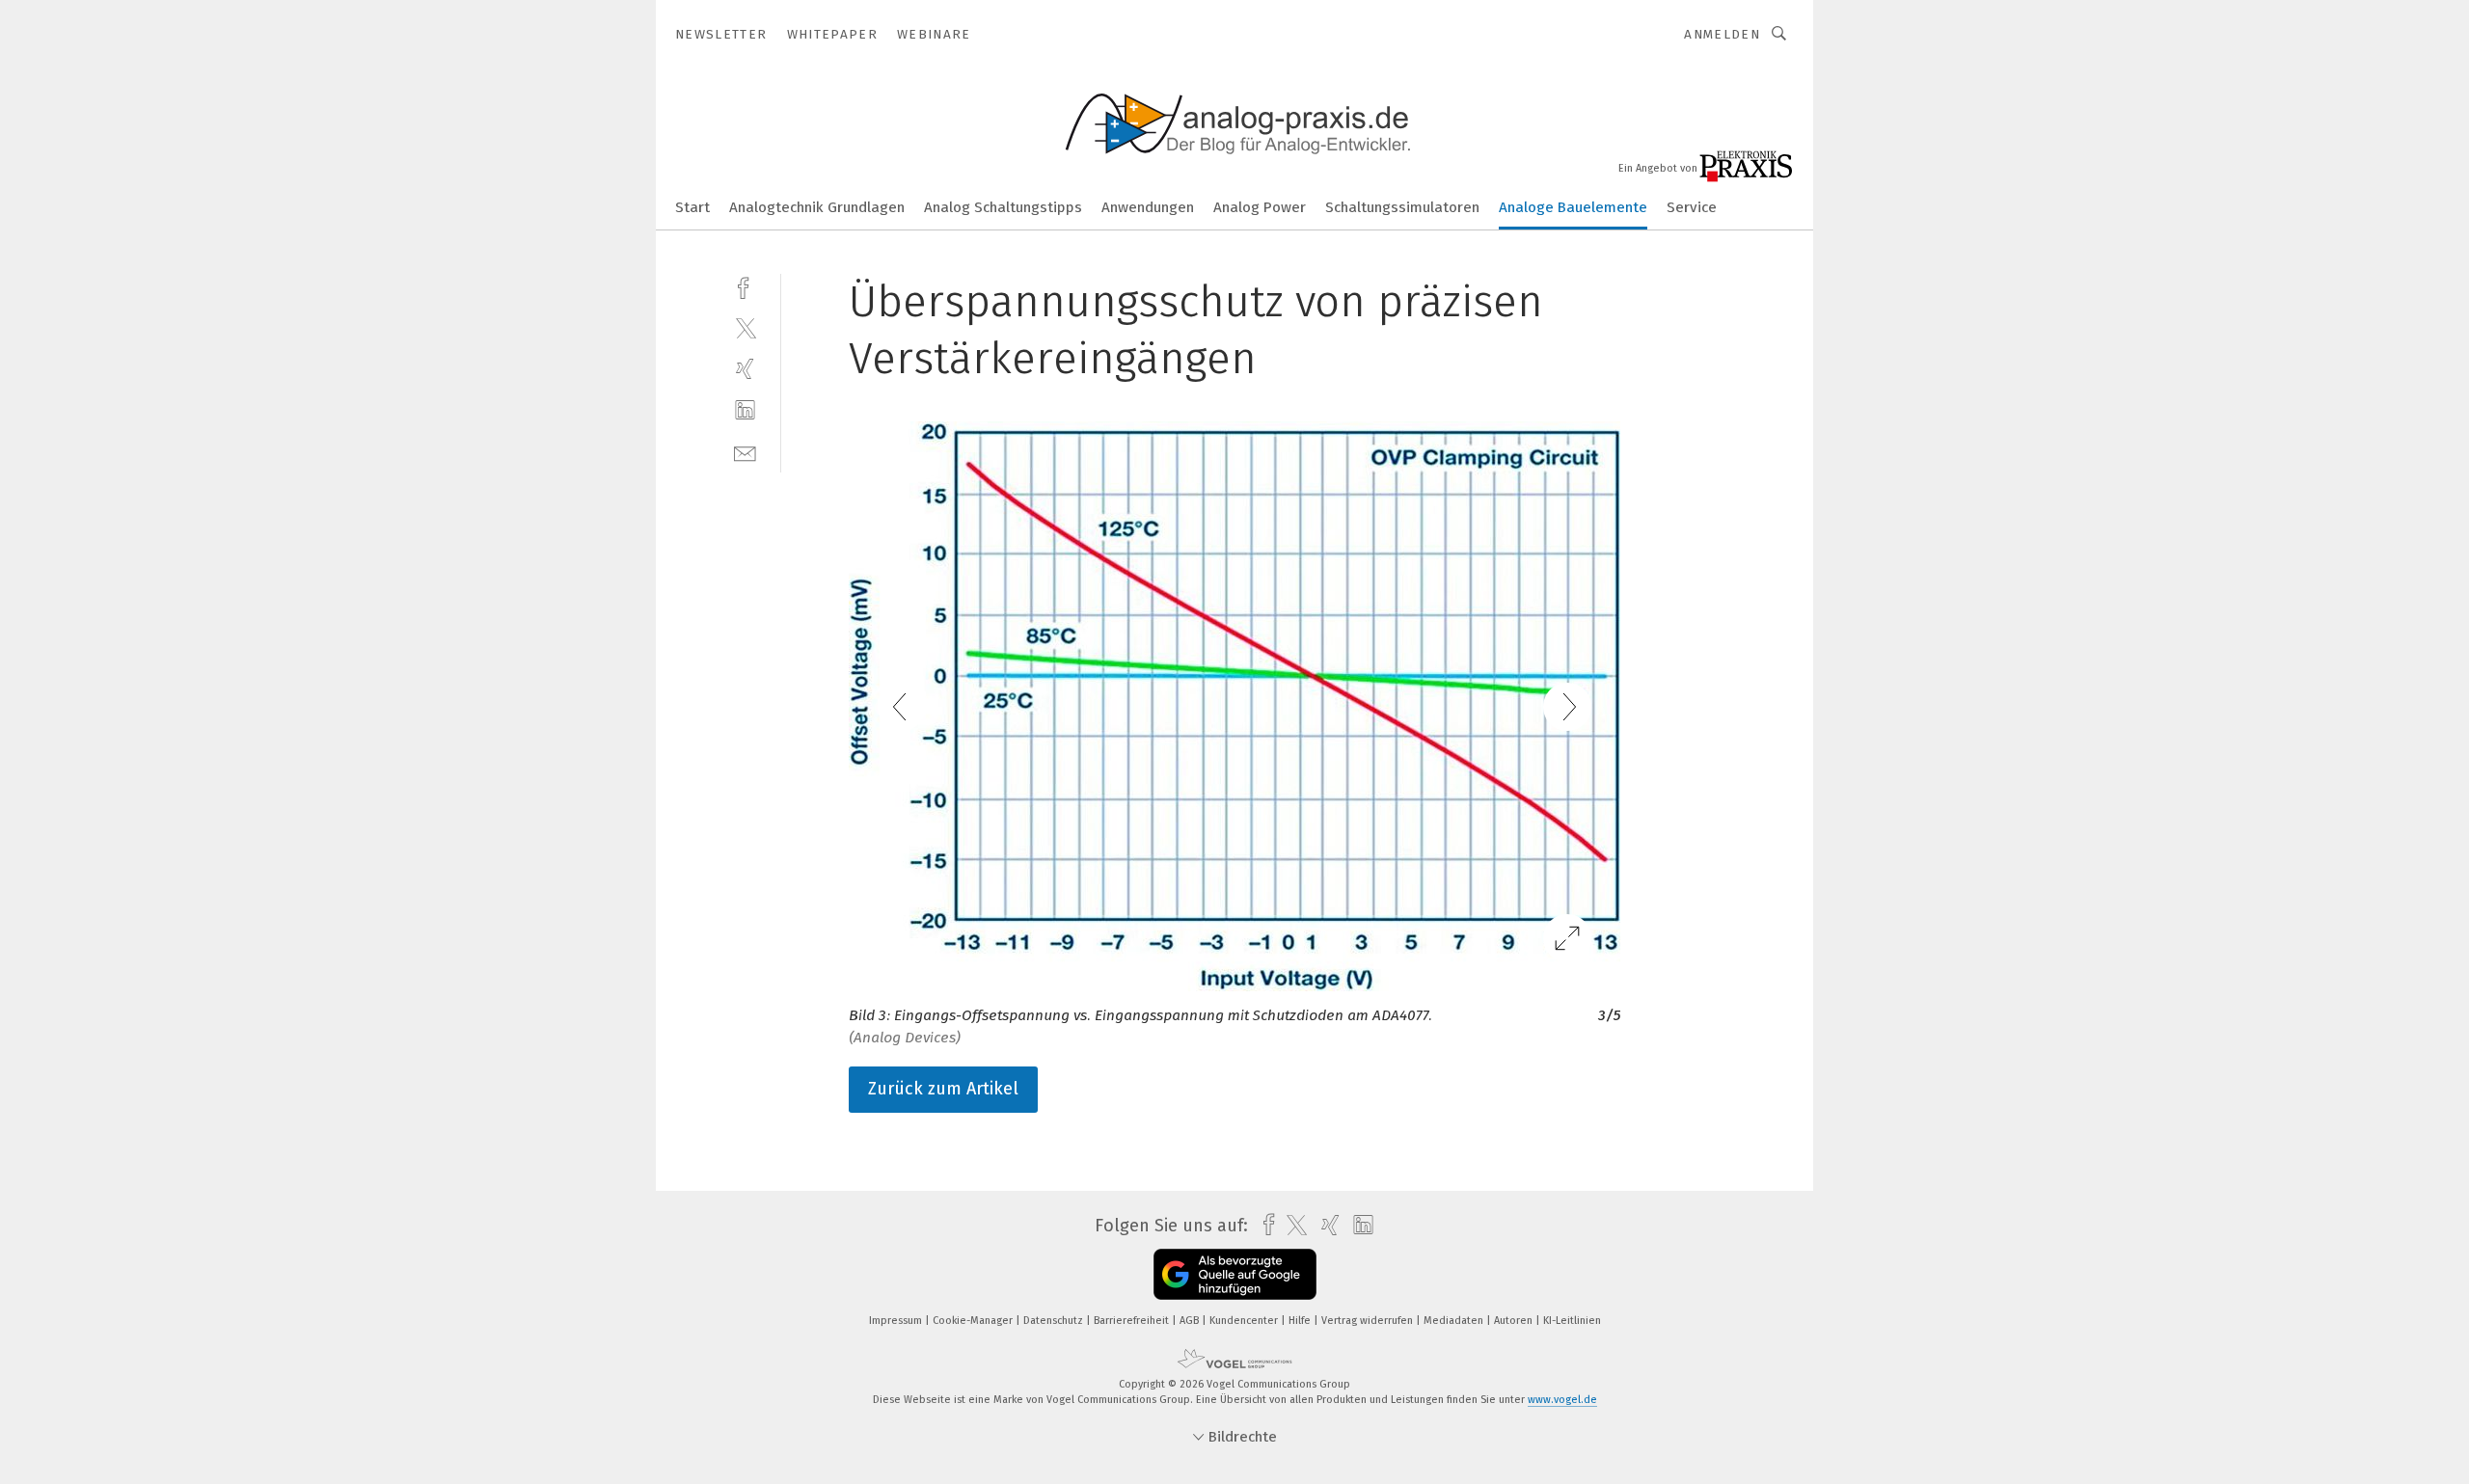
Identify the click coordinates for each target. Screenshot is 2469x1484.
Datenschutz (1055, 1321)
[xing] (745, 369)
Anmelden (1722, 34)
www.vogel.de (1562, 1400)
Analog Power (1260, 207)
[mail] (745, 452)
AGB (1191, 1321)
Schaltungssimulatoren (1402, 207)
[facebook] (745, 286)
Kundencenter (1245, 1321)
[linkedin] (745, 410)
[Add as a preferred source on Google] (1235, 1274)
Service (1692, 207)
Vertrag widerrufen (1369, 1321)
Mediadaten (1455, 1321)
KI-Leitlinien (1572, 1321)
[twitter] (745, 327)
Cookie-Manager (974, 1321)
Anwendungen (1148, 207)
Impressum (897, 1321)
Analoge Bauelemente (1573, 207)
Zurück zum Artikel (943, 1089)
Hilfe (1301, 1321)
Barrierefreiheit (1133, 1321)
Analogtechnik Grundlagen (817, 207)
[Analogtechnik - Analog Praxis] (692, 206)
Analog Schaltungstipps (1003, 207)
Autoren (1515, 1321)
